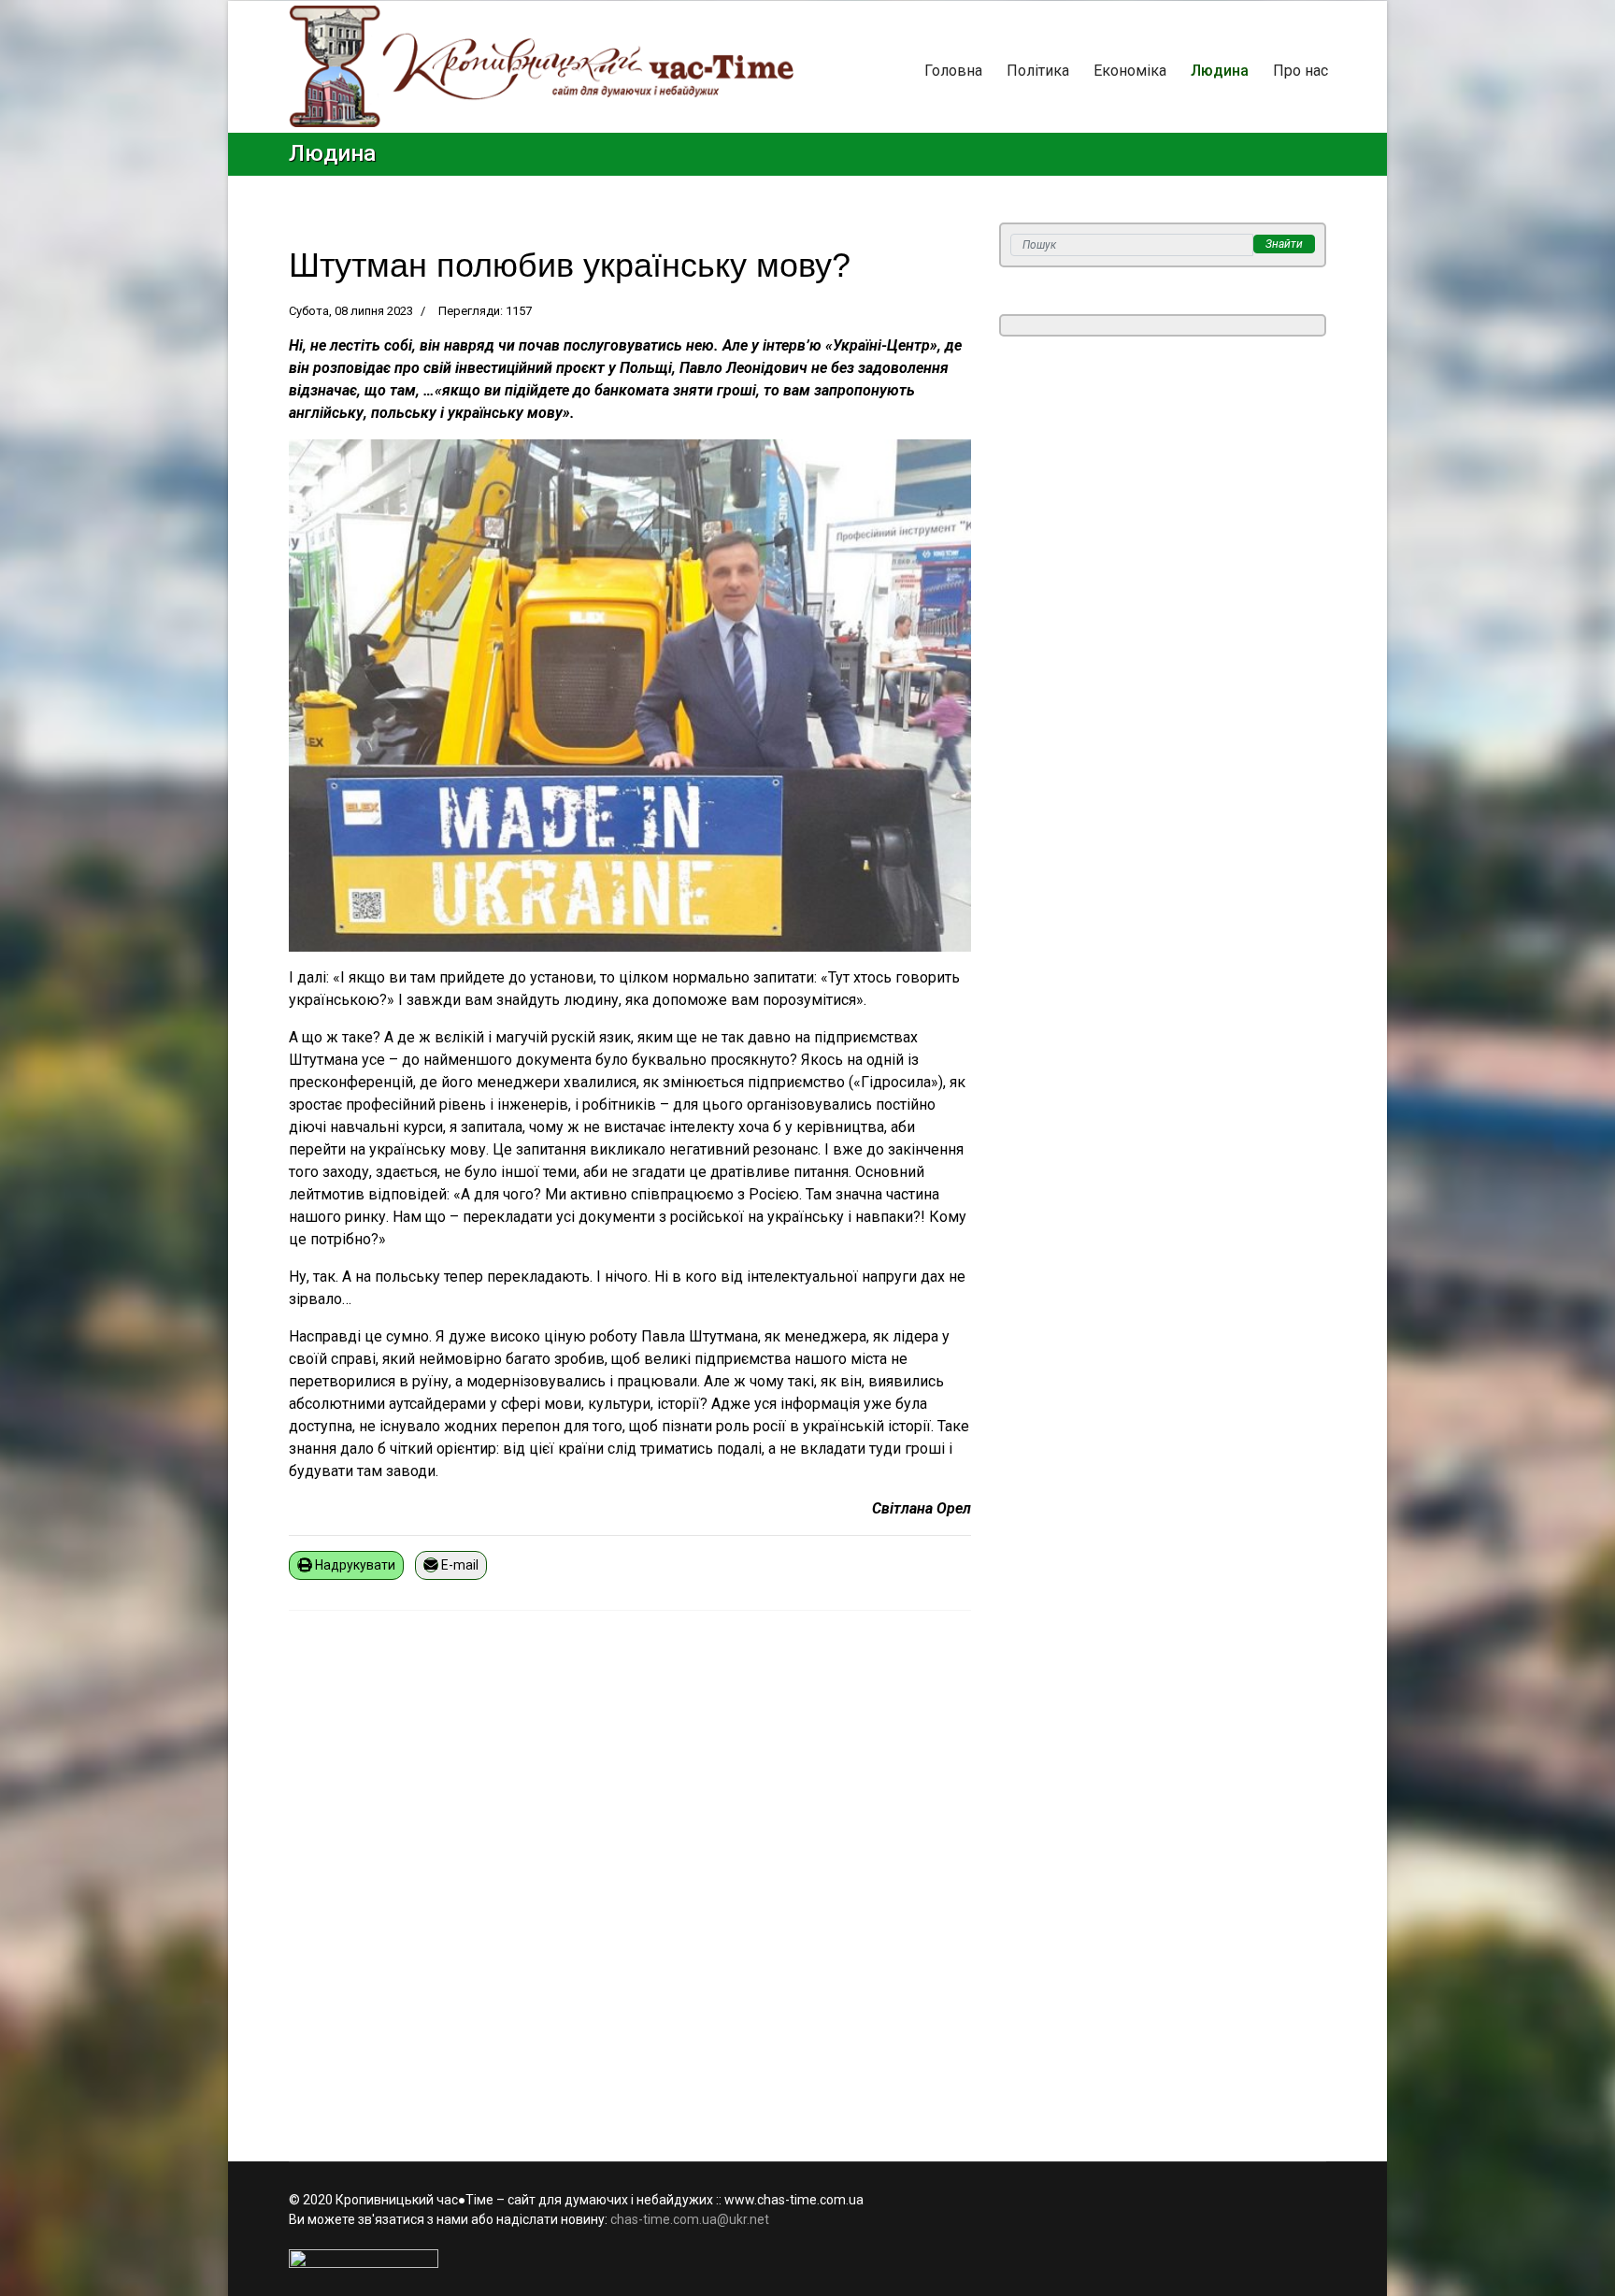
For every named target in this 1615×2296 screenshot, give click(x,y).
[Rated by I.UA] (807, 2259)
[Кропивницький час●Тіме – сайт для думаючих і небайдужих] (541, 66)
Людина (1220, 71)
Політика (1038, 71)
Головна (953, 71)
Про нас (1301, 71)
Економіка (1130, 71)
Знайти (1284, 244)
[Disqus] (630, 1874)
